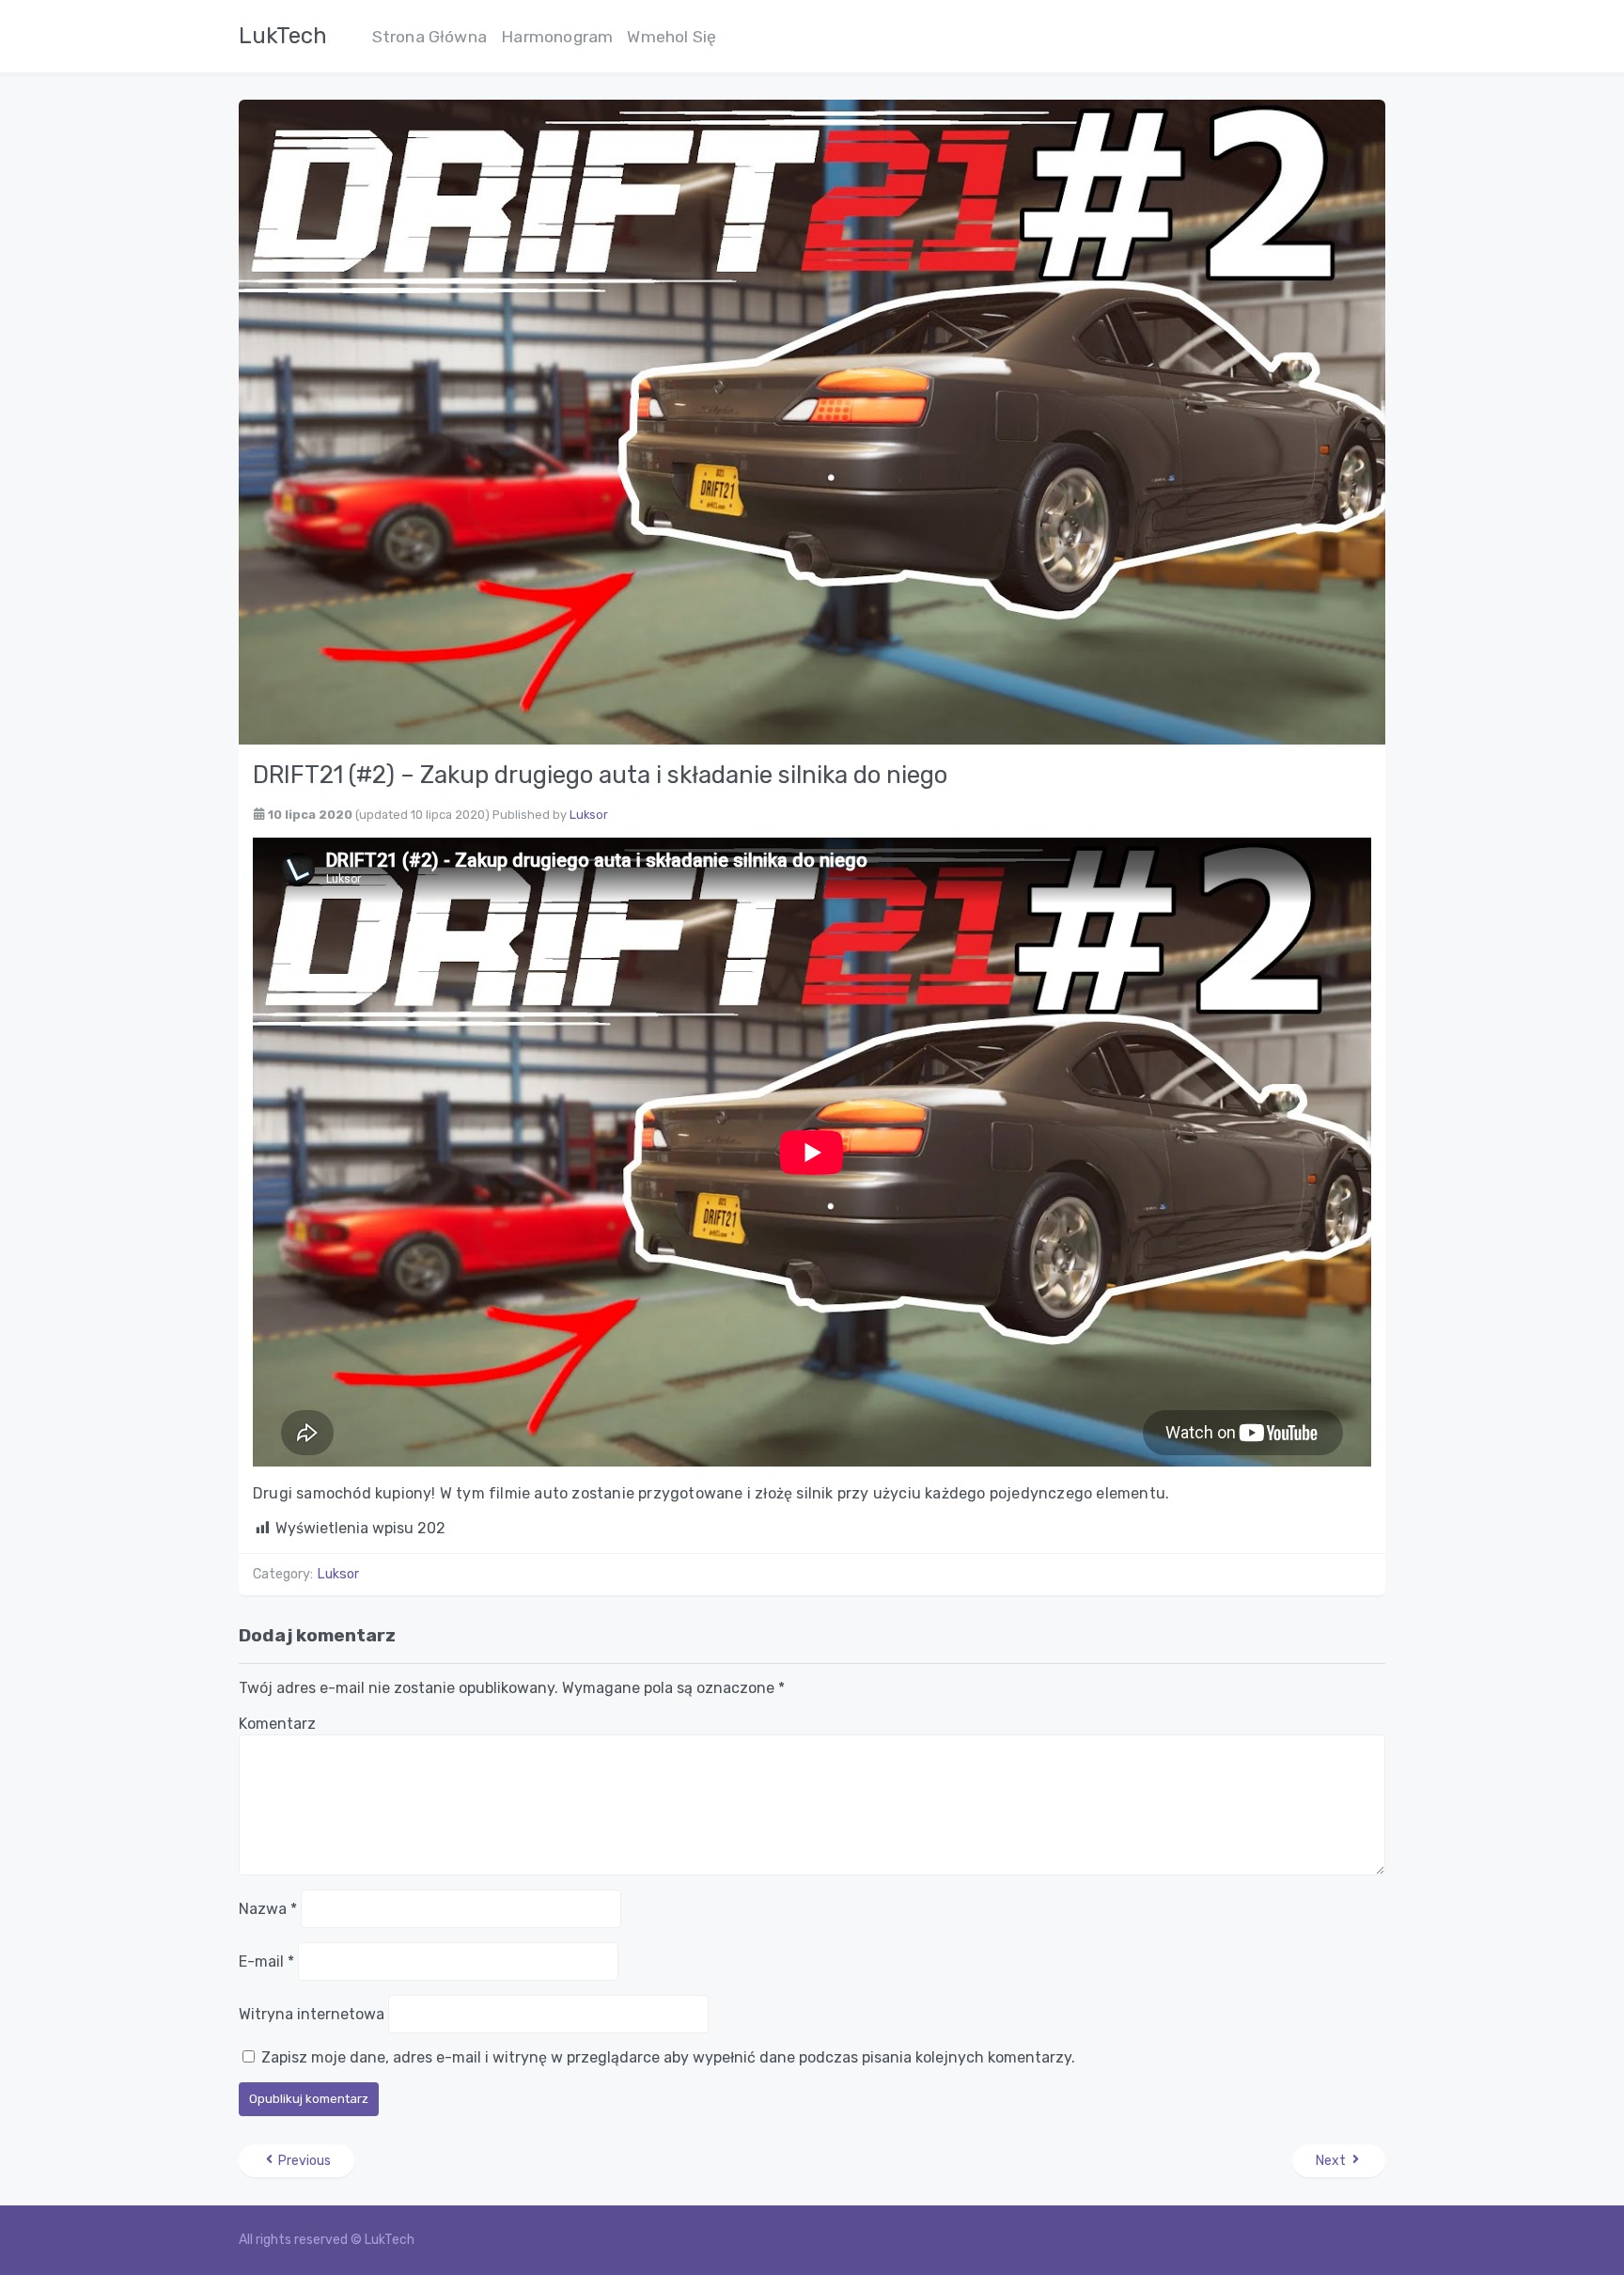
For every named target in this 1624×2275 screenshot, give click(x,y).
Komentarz (277, 1724)
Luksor (589, 815)
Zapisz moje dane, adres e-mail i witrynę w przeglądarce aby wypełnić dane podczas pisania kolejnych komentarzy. (668, 2057)
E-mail (266, 1961)
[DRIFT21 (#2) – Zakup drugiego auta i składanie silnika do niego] (812, 421)
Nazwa (268, 1909)
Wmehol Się (671, 37)
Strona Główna (430, 37)
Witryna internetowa (312, 2014)
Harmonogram (557, 37)
